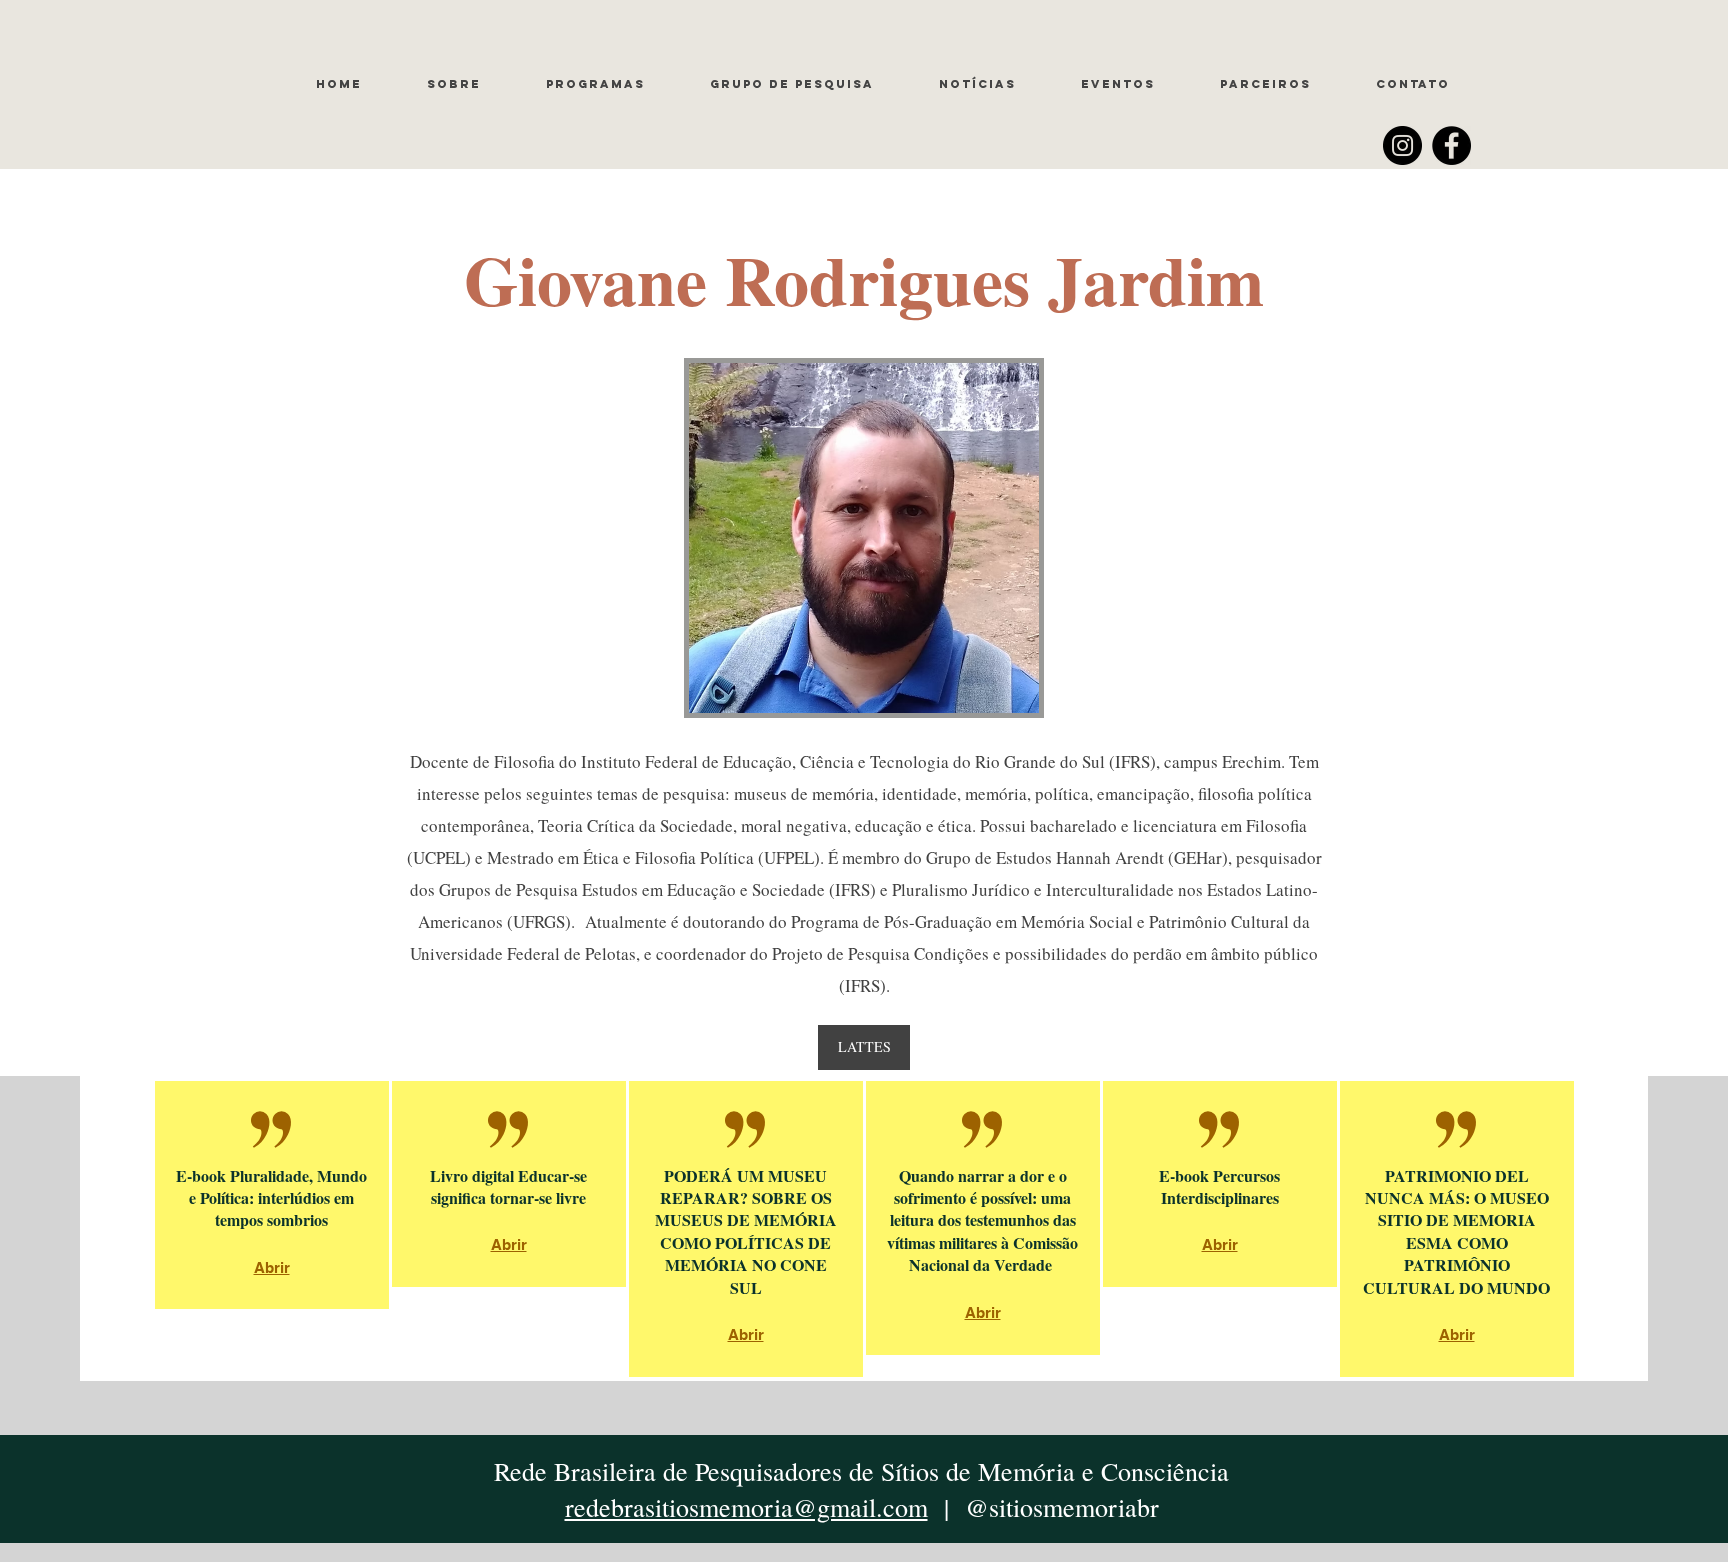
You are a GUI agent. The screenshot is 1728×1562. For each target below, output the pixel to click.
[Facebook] (1451, 145)
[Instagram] (1402, 145)
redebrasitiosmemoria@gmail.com (746, 1507)
